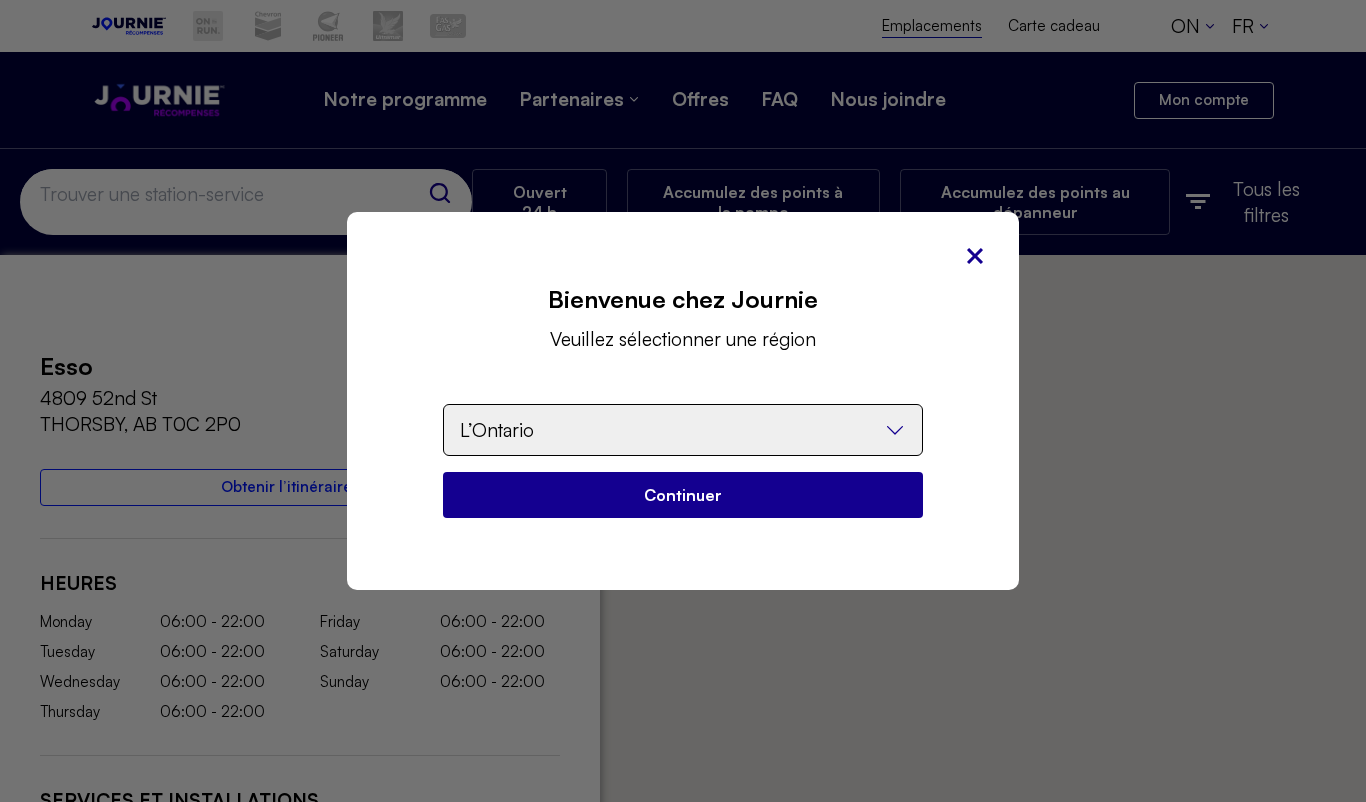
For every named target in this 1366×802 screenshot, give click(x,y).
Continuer (683, 495)
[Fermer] (975, 256)
